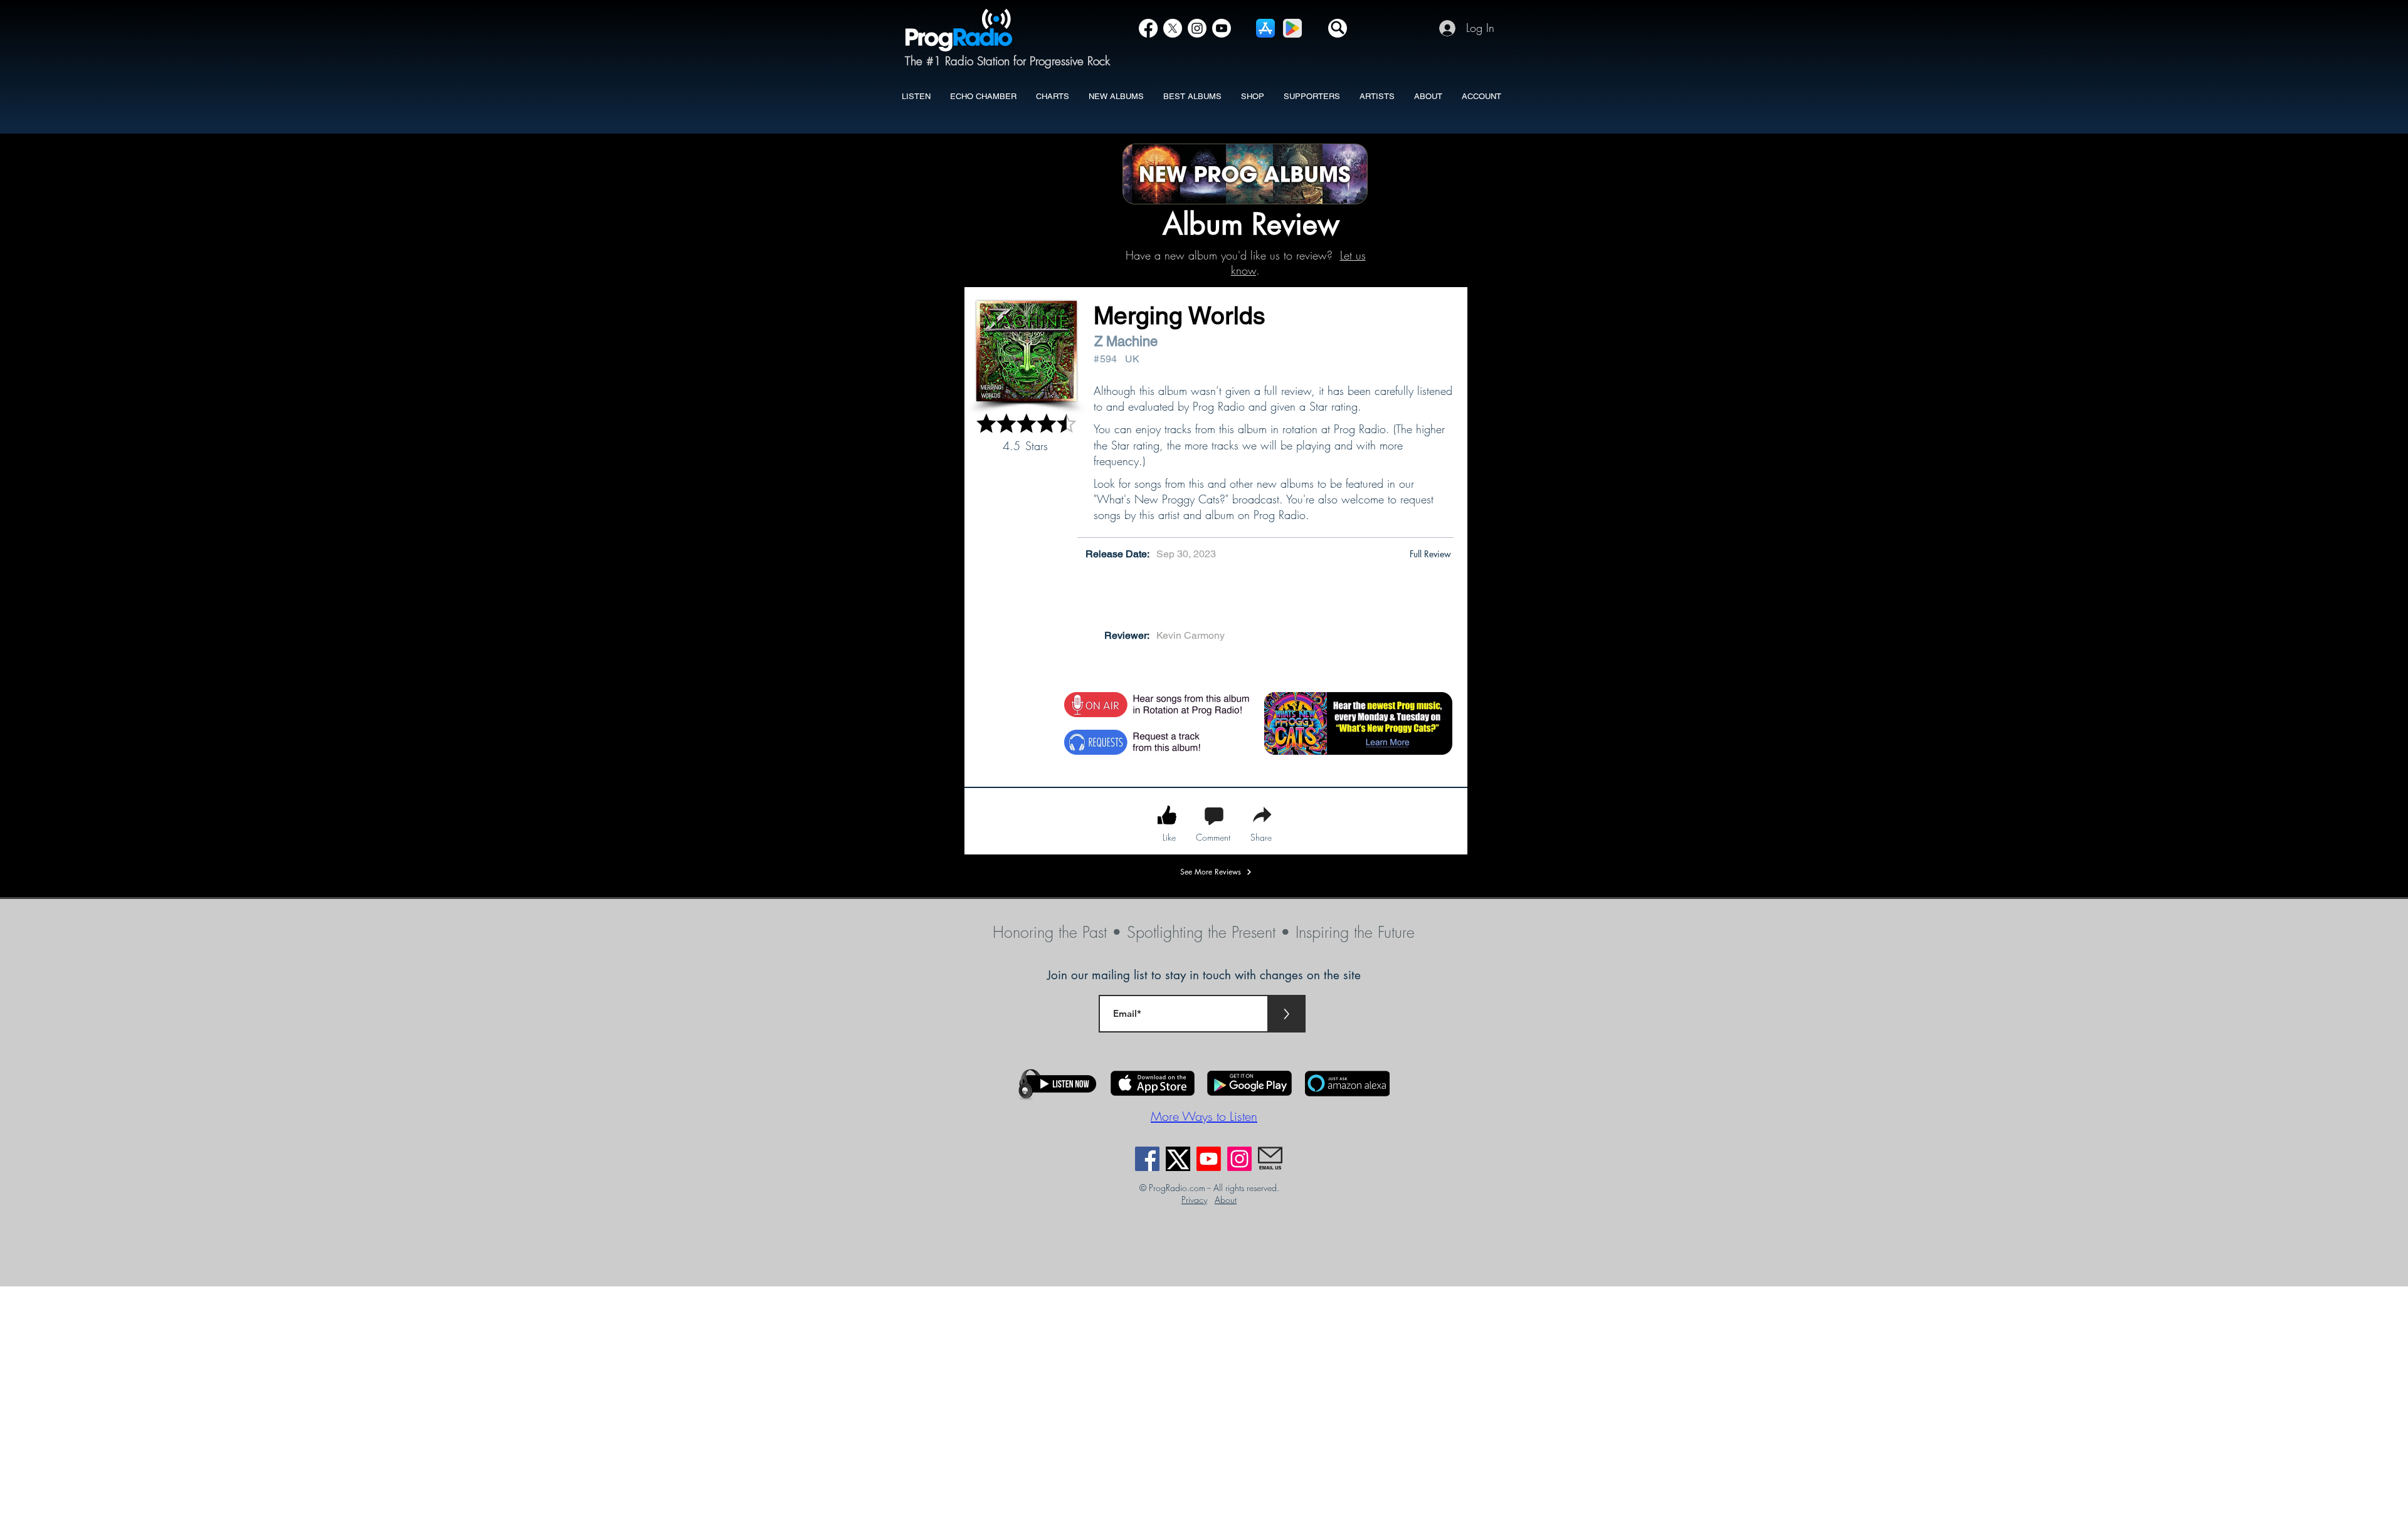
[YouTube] (1222, 28)
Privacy (1194, 1200)
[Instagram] (1197, 28)
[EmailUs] (1270, 1159)
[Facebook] (1148, 28)
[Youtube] (1209, 1159)
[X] (1173, 28)
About (1226, 1200)
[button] (1338, 28)
